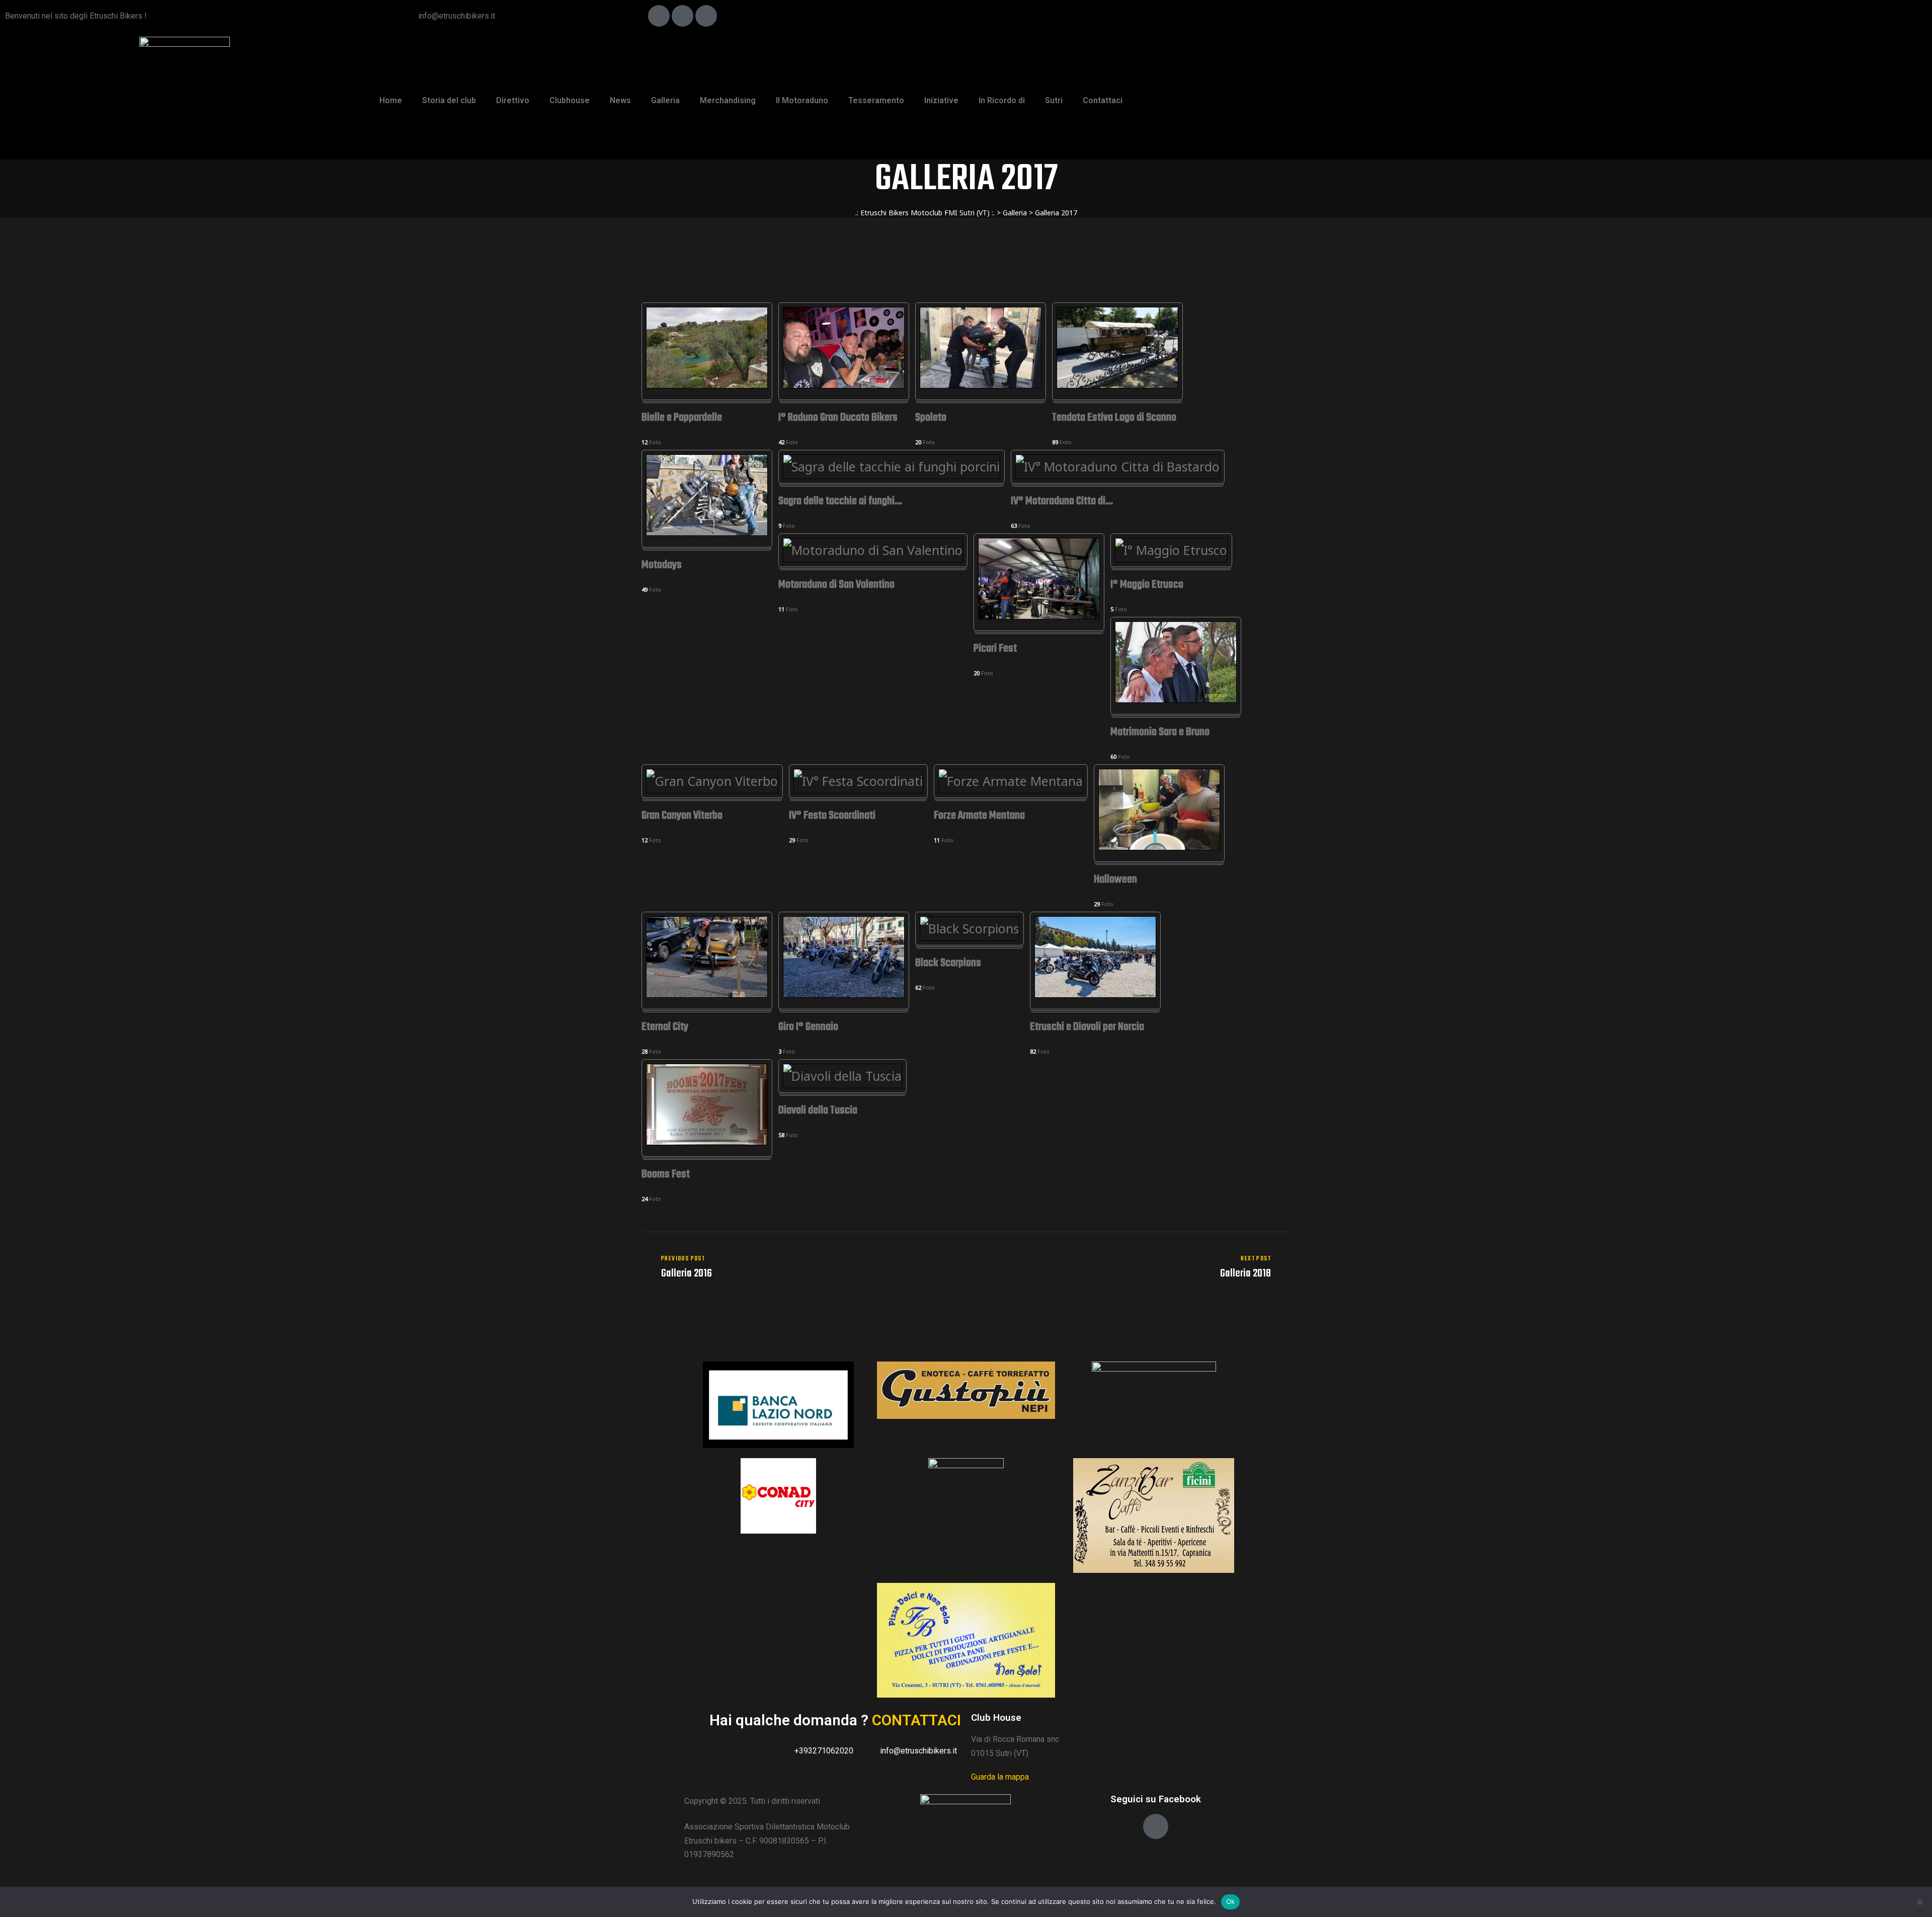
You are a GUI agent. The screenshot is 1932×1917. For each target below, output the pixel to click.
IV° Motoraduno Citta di (1062, 502)
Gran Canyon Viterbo (682, 816)
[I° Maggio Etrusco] (1171, 550)
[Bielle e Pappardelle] (707, 383)
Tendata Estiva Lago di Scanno (1114, 418)
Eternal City (665, 1028)
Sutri (1054, 100)
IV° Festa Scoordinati (832, 816)
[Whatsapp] (706, 16)
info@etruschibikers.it (457, 16)
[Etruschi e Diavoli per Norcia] (1095, 993)
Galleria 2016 (801, 1267)
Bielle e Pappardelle (682, 418)
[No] (1919, 1902)
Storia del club (449, 100)
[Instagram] (682, 16)
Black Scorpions (948, 964)
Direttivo (513, 100)
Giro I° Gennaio (808, 1028)
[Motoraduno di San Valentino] (873, 550)
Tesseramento (876, 100)
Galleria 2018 (1131, 1267)
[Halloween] (1159, 845)
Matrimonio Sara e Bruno (1160, 733)
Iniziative (941, 100)
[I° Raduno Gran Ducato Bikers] (844, 383)
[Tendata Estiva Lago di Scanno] (1117, 383)
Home (391, 100)
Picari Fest (995, 649)
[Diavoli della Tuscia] (842, 1076)
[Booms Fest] (707, 1140)
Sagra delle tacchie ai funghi (840, 502)
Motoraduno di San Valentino (836, 585)
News (620, 100)
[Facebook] (659, 16)
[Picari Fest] (1039, 614)
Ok (1231, 1901)
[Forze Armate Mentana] (1011, 781)
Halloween (1115, 880)
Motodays (662, 566)
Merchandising (728, 100)
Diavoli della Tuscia (818, 1111)
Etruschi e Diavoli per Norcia (1087, 1028)
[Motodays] (707, 531)
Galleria (665, 100)
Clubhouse (570, 100)
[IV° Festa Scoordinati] (858, 781)
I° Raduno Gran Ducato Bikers (838, 418)
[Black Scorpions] (970, 928)
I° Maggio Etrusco (1147, 585)
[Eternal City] (707, 993)
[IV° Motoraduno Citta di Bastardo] (1118, 466)
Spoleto (931, 418)
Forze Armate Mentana (979, 816)
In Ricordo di (1002, 100)
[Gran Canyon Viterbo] (712, 781)
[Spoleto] (981, 383)
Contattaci (1103, 100)
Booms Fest (666, 1175)
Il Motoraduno (802, 100)
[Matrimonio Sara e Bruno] (1176, 698)
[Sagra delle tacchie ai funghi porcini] (892, 466)
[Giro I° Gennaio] (844, 993)
